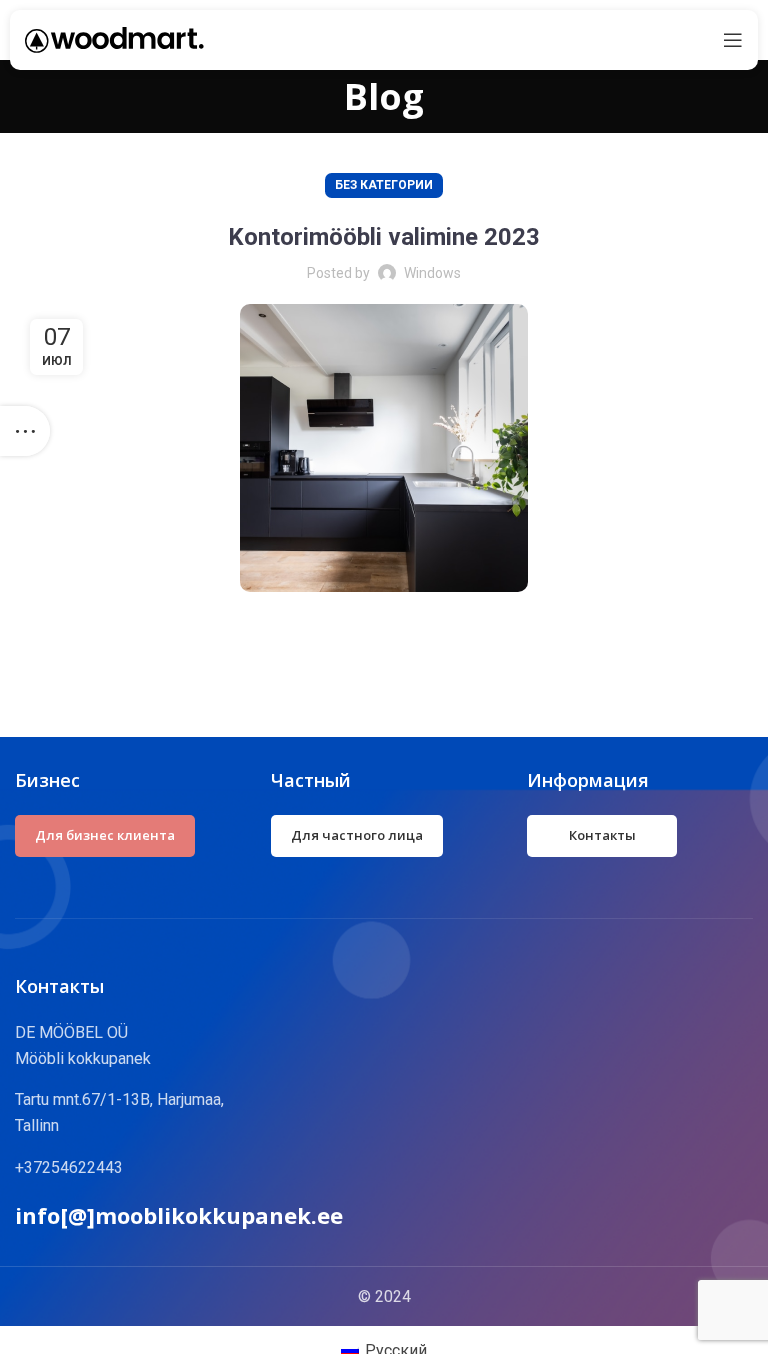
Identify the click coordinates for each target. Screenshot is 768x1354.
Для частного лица (357, 835)
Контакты (602, 835)
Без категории (384, 185)
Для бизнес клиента (105, 835)
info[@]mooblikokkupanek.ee (179, 1215)
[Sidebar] (25, 431)
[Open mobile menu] (733, 40)
